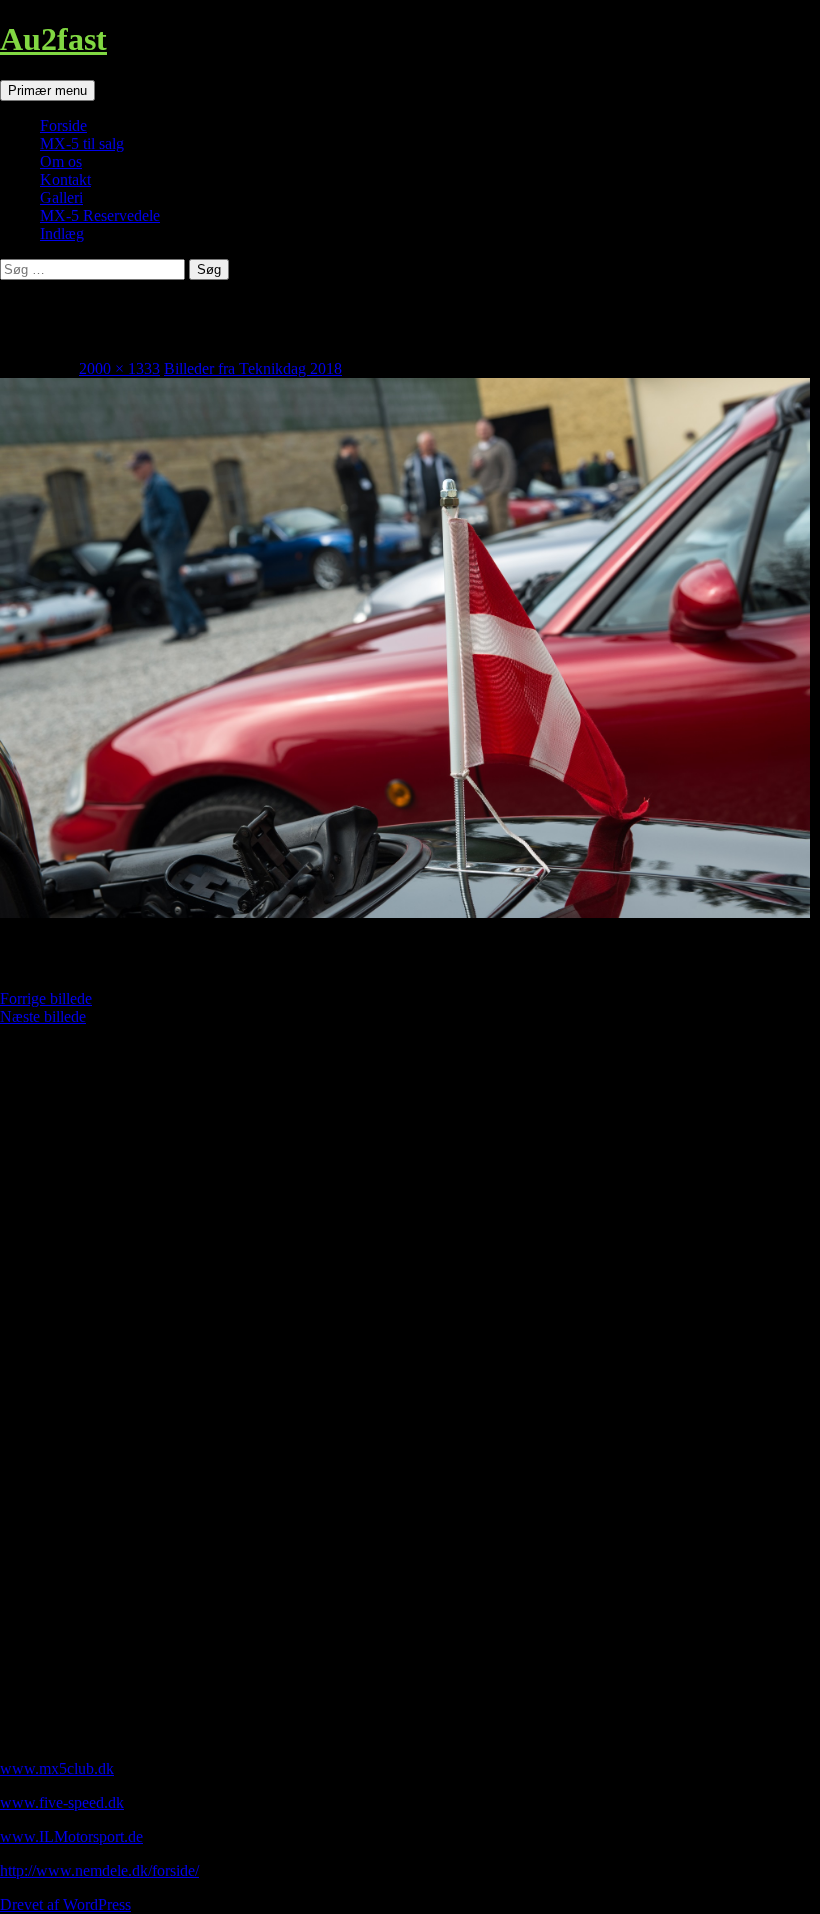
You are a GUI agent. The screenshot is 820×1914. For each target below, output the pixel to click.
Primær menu (47, 90)
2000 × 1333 (119, 368)
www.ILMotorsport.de (71, 1836)
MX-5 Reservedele (100, 215)
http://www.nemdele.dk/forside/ (99, 1870)
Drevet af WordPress (65, 1904)
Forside (63, 125)
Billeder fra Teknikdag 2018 (253, 368)
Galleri (61, 197)
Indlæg (62, 233)
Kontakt (65, 179)
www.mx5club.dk (57, 1768)
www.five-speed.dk (62, 1802)
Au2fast (53, 39)
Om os (61, 161)
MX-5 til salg (82, 143)
